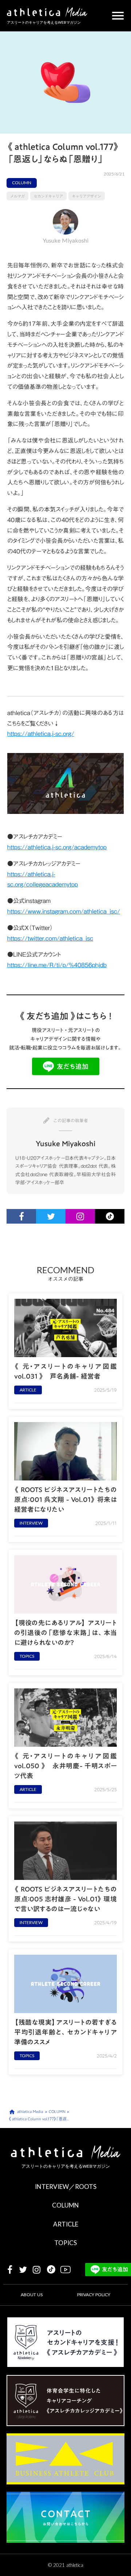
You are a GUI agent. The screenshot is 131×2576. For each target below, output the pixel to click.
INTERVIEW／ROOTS (66, 2187)
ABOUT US (32, 2295)
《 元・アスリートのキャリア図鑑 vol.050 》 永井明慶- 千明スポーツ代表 (65, 1766)
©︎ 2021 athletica (66, 2565)
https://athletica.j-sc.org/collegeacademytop (43, 879)
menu (118, 16)
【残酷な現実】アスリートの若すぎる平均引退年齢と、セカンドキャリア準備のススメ (65, 2032)
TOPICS (65, 2243)
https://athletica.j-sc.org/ (41, 734)
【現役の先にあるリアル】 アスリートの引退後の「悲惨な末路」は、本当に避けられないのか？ (65, 1633)
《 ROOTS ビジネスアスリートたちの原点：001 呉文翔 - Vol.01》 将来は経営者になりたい (65, 1500)
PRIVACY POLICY (94, 2295)
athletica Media (30, 2112)
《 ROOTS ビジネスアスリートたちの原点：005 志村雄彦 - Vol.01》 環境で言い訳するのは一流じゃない (65, 1899)
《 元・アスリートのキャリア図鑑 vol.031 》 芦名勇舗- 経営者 (65, 1371)
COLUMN (65, 2205)
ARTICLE (66, 2224)
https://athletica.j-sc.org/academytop (57, 847)
